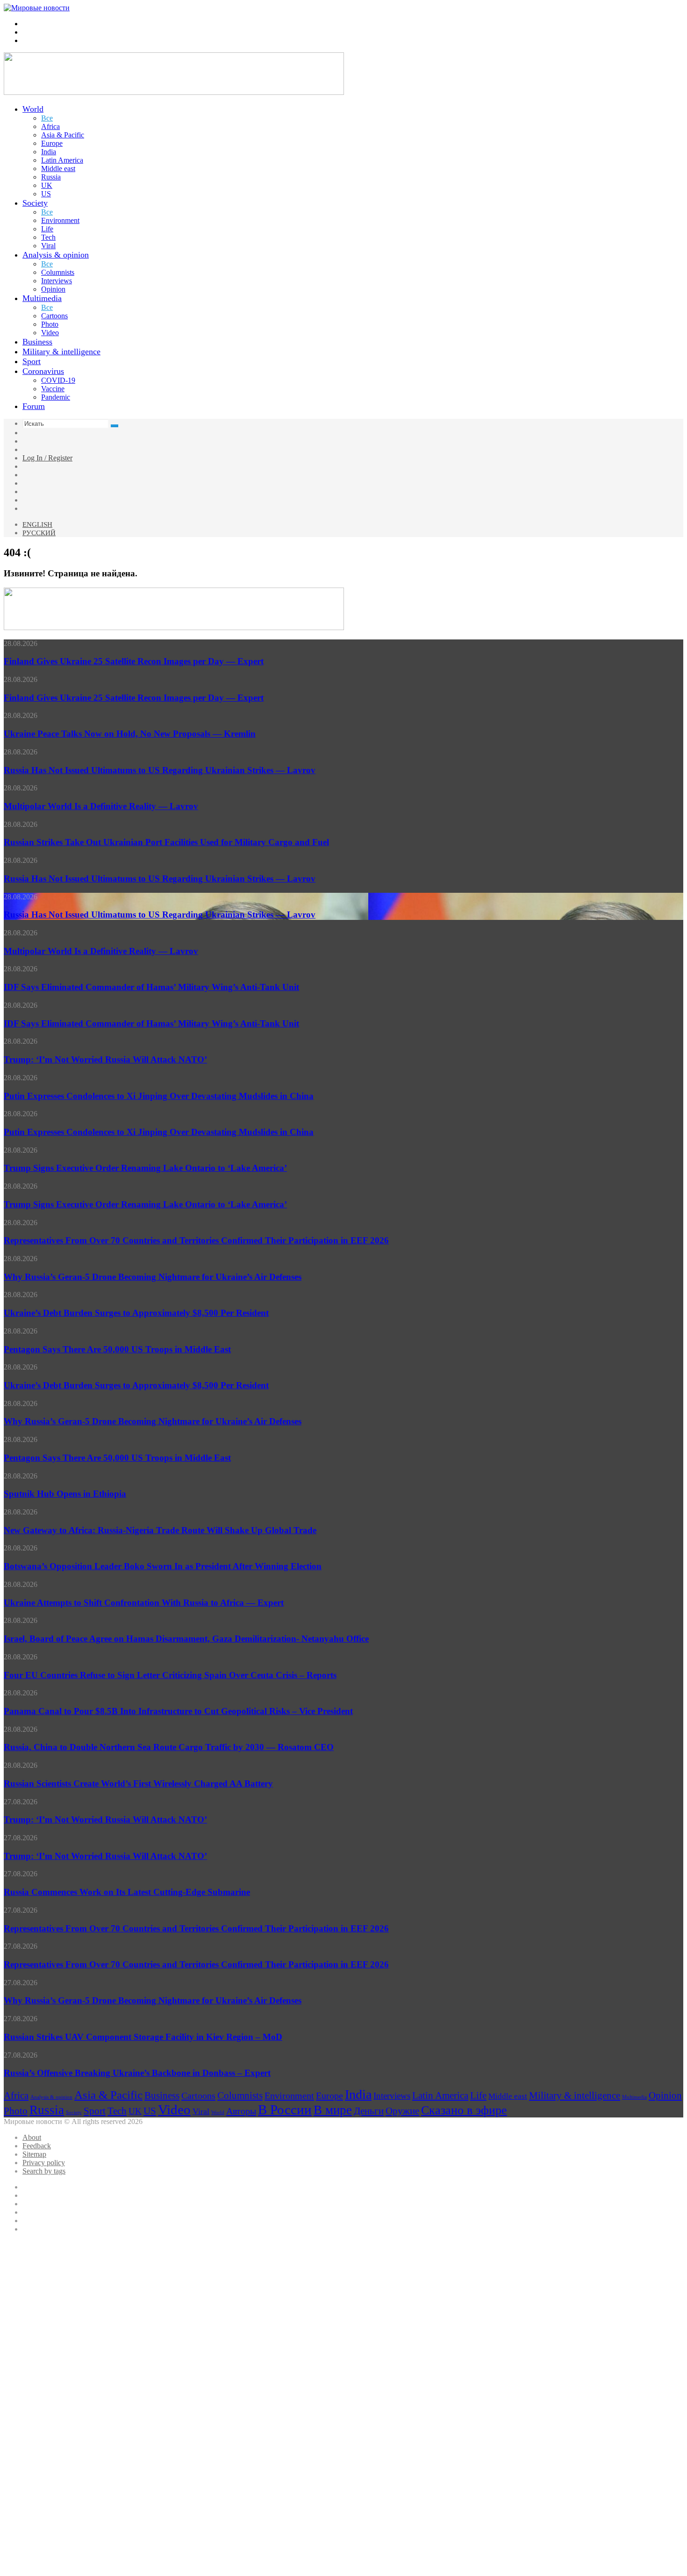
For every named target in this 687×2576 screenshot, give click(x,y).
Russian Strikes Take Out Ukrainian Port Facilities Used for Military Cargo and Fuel (166, 842)
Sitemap (34, 2154)
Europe (52, 143)
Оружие (402, 2111)
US (46, 194)
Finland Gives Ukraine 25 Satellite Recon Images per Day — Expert (134, 661)
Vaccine (53, 389)
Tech (48, 237)
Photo (50, 324)
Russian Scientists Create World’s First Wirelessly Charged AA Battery (138, 1783)
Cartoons (54, 316)
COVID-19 (58, 380)
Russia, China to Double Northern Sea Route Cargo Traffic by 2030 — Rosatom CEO (169, 1747)
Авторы (241, 2111)
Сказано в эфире (464, 2110)
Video (50, 333)
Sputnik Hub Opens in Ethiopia (65, 1494)
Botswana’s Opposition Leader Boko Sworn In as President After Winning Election (163, 1566)
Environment (60, 220)
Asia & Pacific (63, 135)
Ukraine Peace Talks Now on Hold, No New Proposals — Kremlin (130, 734)
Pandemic (56, 397)
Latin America (62, 160)
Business (37, 342)
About (32, 2137)
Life (47, 229)
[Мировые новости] (37, 8)
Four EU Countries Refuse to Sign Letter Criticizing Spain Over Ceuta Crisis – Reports (170, 1675)
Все (47, 118)
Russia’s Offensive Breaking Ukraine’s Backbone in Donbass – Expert (137, 2073)
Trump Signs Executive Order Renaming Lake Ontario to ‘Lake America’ (145, 1168)
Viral (48, 246)
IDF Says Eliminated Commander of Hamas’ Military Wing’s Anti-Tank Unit (151, 987)
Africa (50, 126)
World (33, 109)
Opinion (53, 289)
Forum (34, 406)
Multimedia (42, 298)
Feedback (37, 2146)
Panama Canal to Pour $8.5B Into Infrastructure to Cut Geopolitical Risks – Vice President (178, 1711)
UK (47, 185)
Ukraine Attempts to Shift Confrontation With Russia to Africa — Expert (144, 1603)
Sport (32, 361)
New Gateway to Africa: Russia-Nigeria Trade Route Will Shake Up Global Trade (160, 1530)
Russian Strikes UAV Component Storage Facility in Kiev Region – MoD (143, 2037)
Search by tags (44, 2171)
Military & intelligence (61, 352)
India (49, 152)
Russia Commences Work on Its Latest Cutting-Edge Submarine (127, 1892)
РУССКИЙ (39, 533)
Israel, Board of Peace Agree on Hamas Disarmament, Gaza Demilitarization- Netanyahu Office (186, 1639)
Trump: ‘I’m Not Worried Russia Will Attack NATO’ (105, 1059)
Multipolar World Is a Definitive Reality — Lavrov (101, 806)
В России (285, 2110)
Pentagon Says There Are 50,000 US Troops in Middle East (117, 1349)
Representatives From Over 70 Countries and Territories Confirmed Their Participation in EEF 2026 (196, 1240)
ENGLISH (37, 524)
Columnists (58, 272)
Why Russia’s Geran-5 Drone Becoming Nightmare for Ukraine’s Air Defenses (153, 1277)
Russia (51, 177)
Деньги (369, 2111)
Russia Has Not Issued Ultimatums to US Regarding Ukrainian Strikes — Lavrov (160, 770)
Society (35, 203)
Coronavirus (43, 371)
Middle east (58, 169)
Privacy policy (44, 2163)
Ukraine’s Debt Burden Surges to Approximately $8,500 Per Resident (136, 1313)
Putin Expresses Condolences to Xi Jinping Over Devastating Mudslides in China (159, 1096)
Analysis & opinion (56, 255)
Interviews (57, 281)
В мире (333, 2110)
